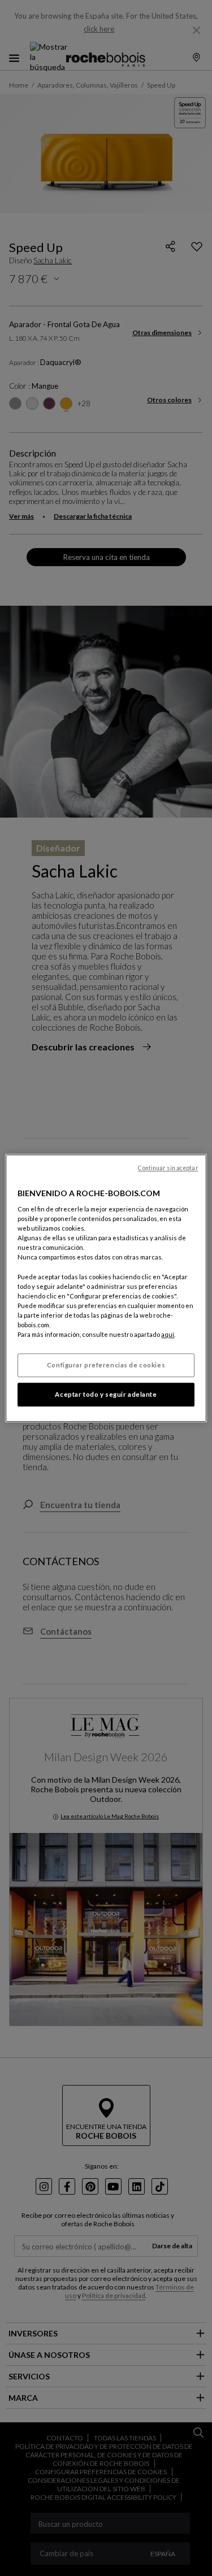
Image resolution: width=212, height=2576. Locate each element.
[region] (106, 1288)
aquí (168, 1334)
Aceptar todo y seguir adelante (106, 1394)
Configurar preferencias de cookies (106, 1365)
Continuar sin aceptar (168, 1168)
